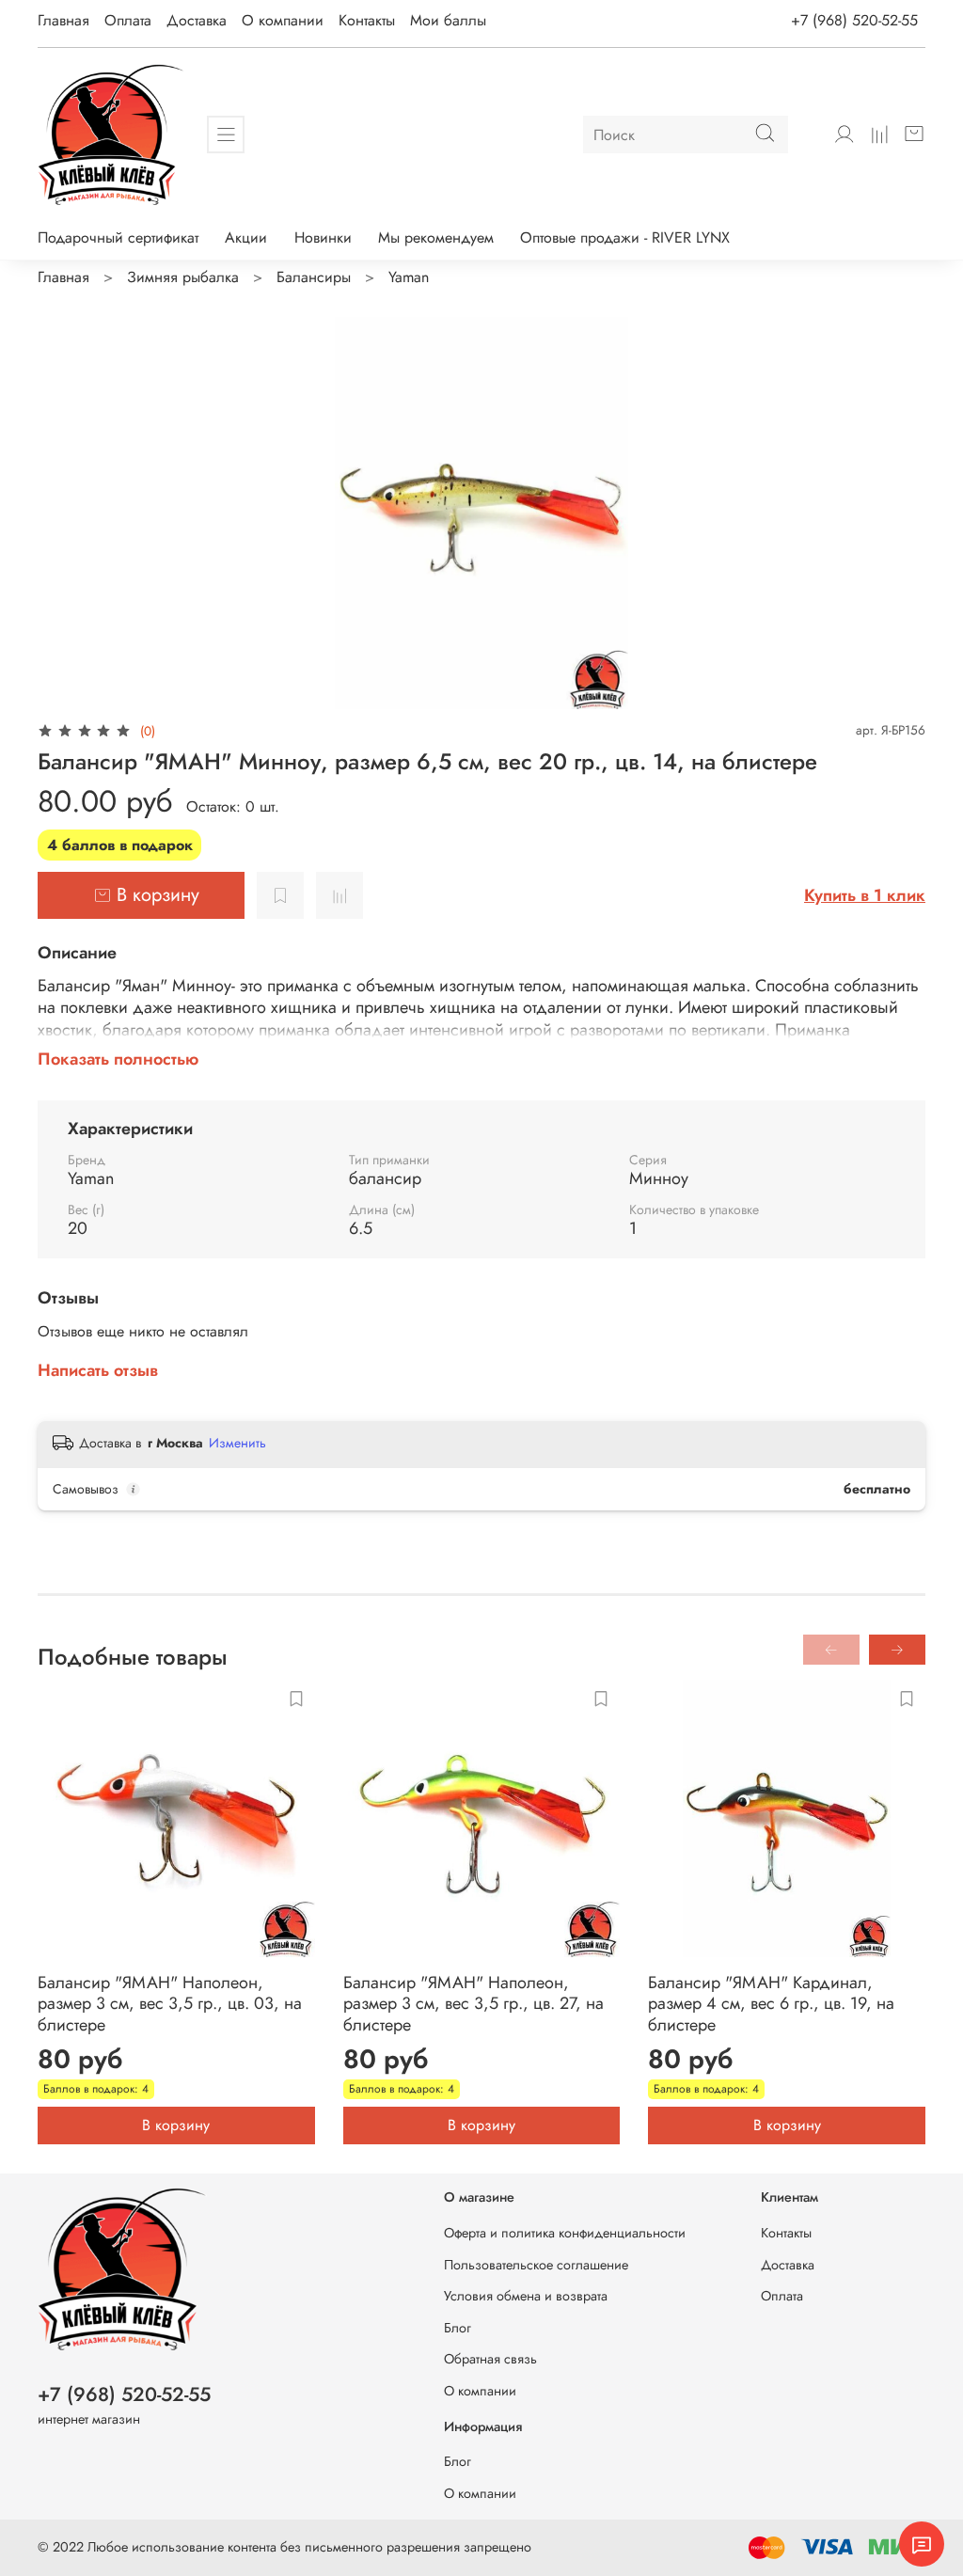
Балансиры (314, 277)
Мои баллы (448, 20)
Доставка (197, 20)
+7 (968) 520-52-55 (854, 20)
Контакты (367, 20)
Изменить (237, 1443)
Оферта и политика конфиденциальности (565, 2233)
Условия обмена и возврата (526, 2296)
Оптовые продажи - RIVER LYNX (625, 237)
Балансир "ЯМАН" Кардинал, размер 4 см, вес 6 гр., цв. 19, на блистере (771, 2004)
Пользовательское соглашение (536, 2265)
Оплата (128, 20)
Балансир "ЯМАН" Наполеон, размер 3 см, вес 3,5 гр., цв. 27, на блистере (474, 2004)
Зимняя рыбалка (183, 277)
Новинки (323, 237)
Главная (63, 20)
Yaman (409, 277)
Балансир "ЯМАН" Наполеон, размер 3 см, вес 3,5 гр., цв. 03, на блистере (170, 2004)
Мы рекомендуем (436, 237)
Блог (458, 2328)
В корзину (176, 2125)
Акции (246, 237)
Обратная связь (490, 2359)
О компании (283, 20)
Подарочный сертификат (118, 237)
